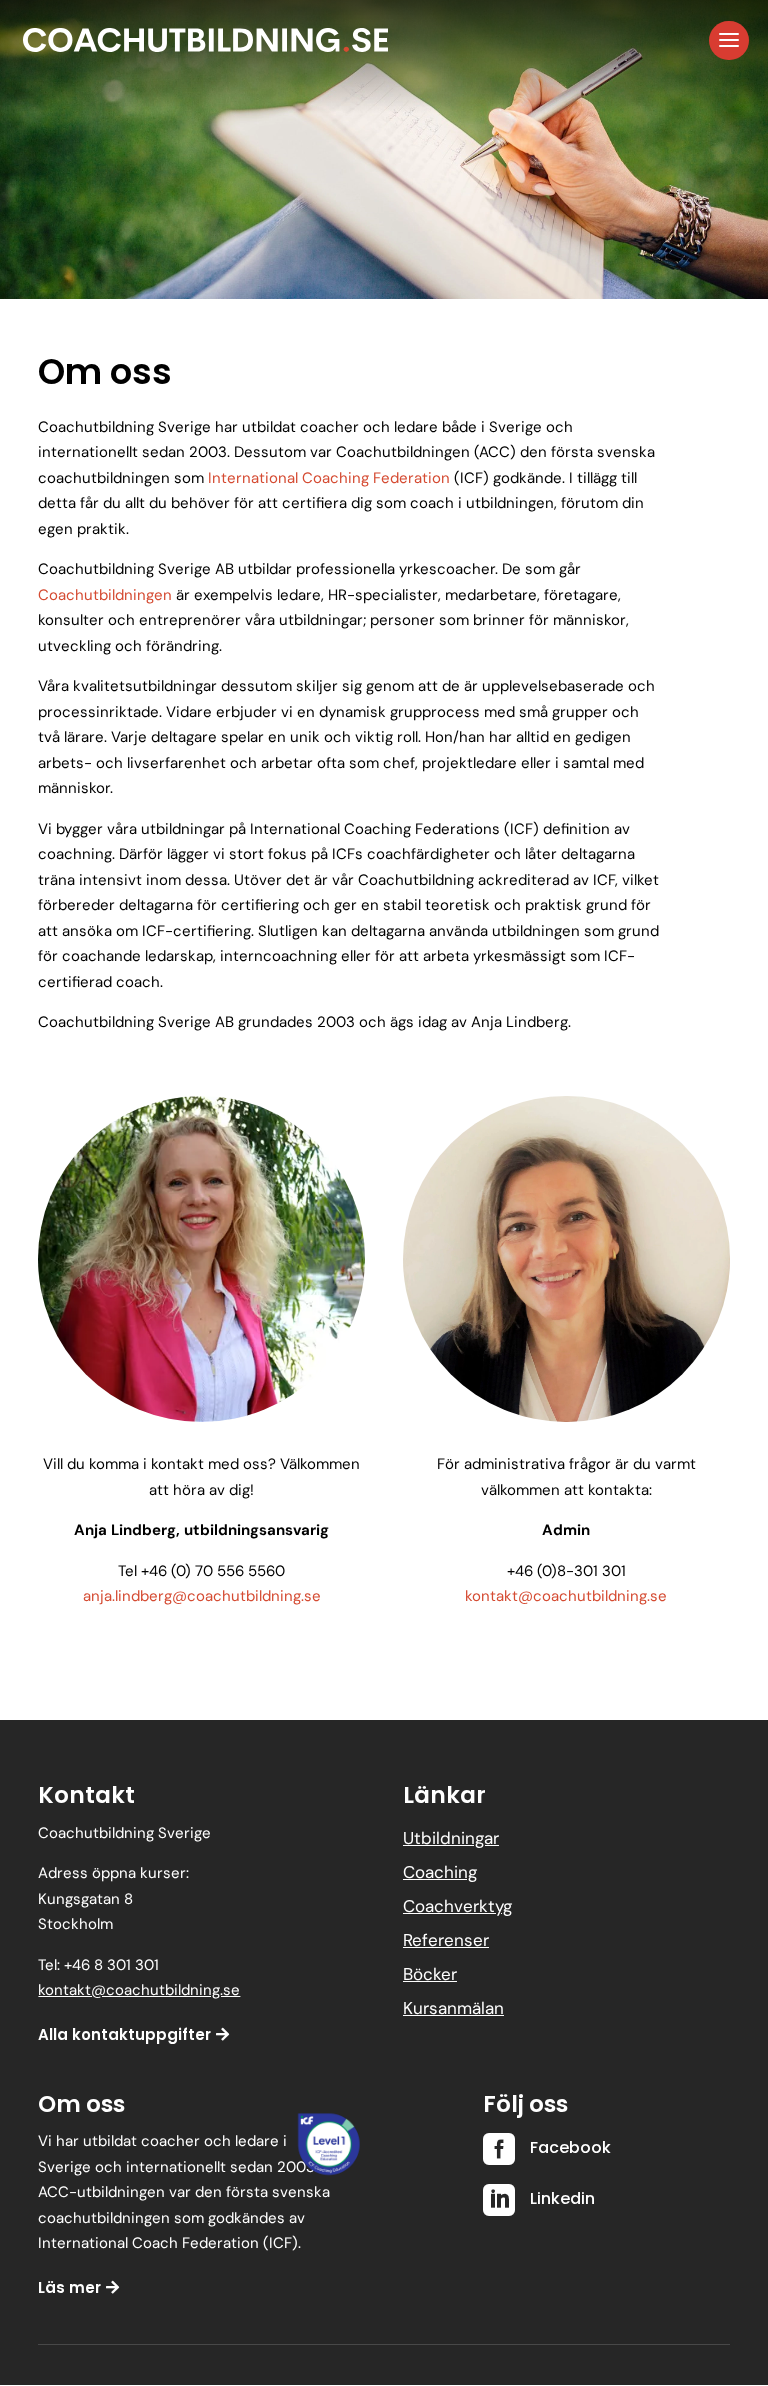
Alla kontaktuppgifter (124, 2034)
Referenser (446, 1940)
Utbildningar (451, 1838)
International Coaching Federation (329, 478)
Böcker (430, 1974)
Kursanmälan (453, 2008)
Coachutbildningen (105, 595)
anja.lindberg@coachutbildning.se (202, 1596)
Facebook (570, 2147)
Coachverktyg (457, 1906)
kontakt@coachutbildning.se (566, 1596)
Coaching (440, 1872)
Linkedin (562, 2198)
